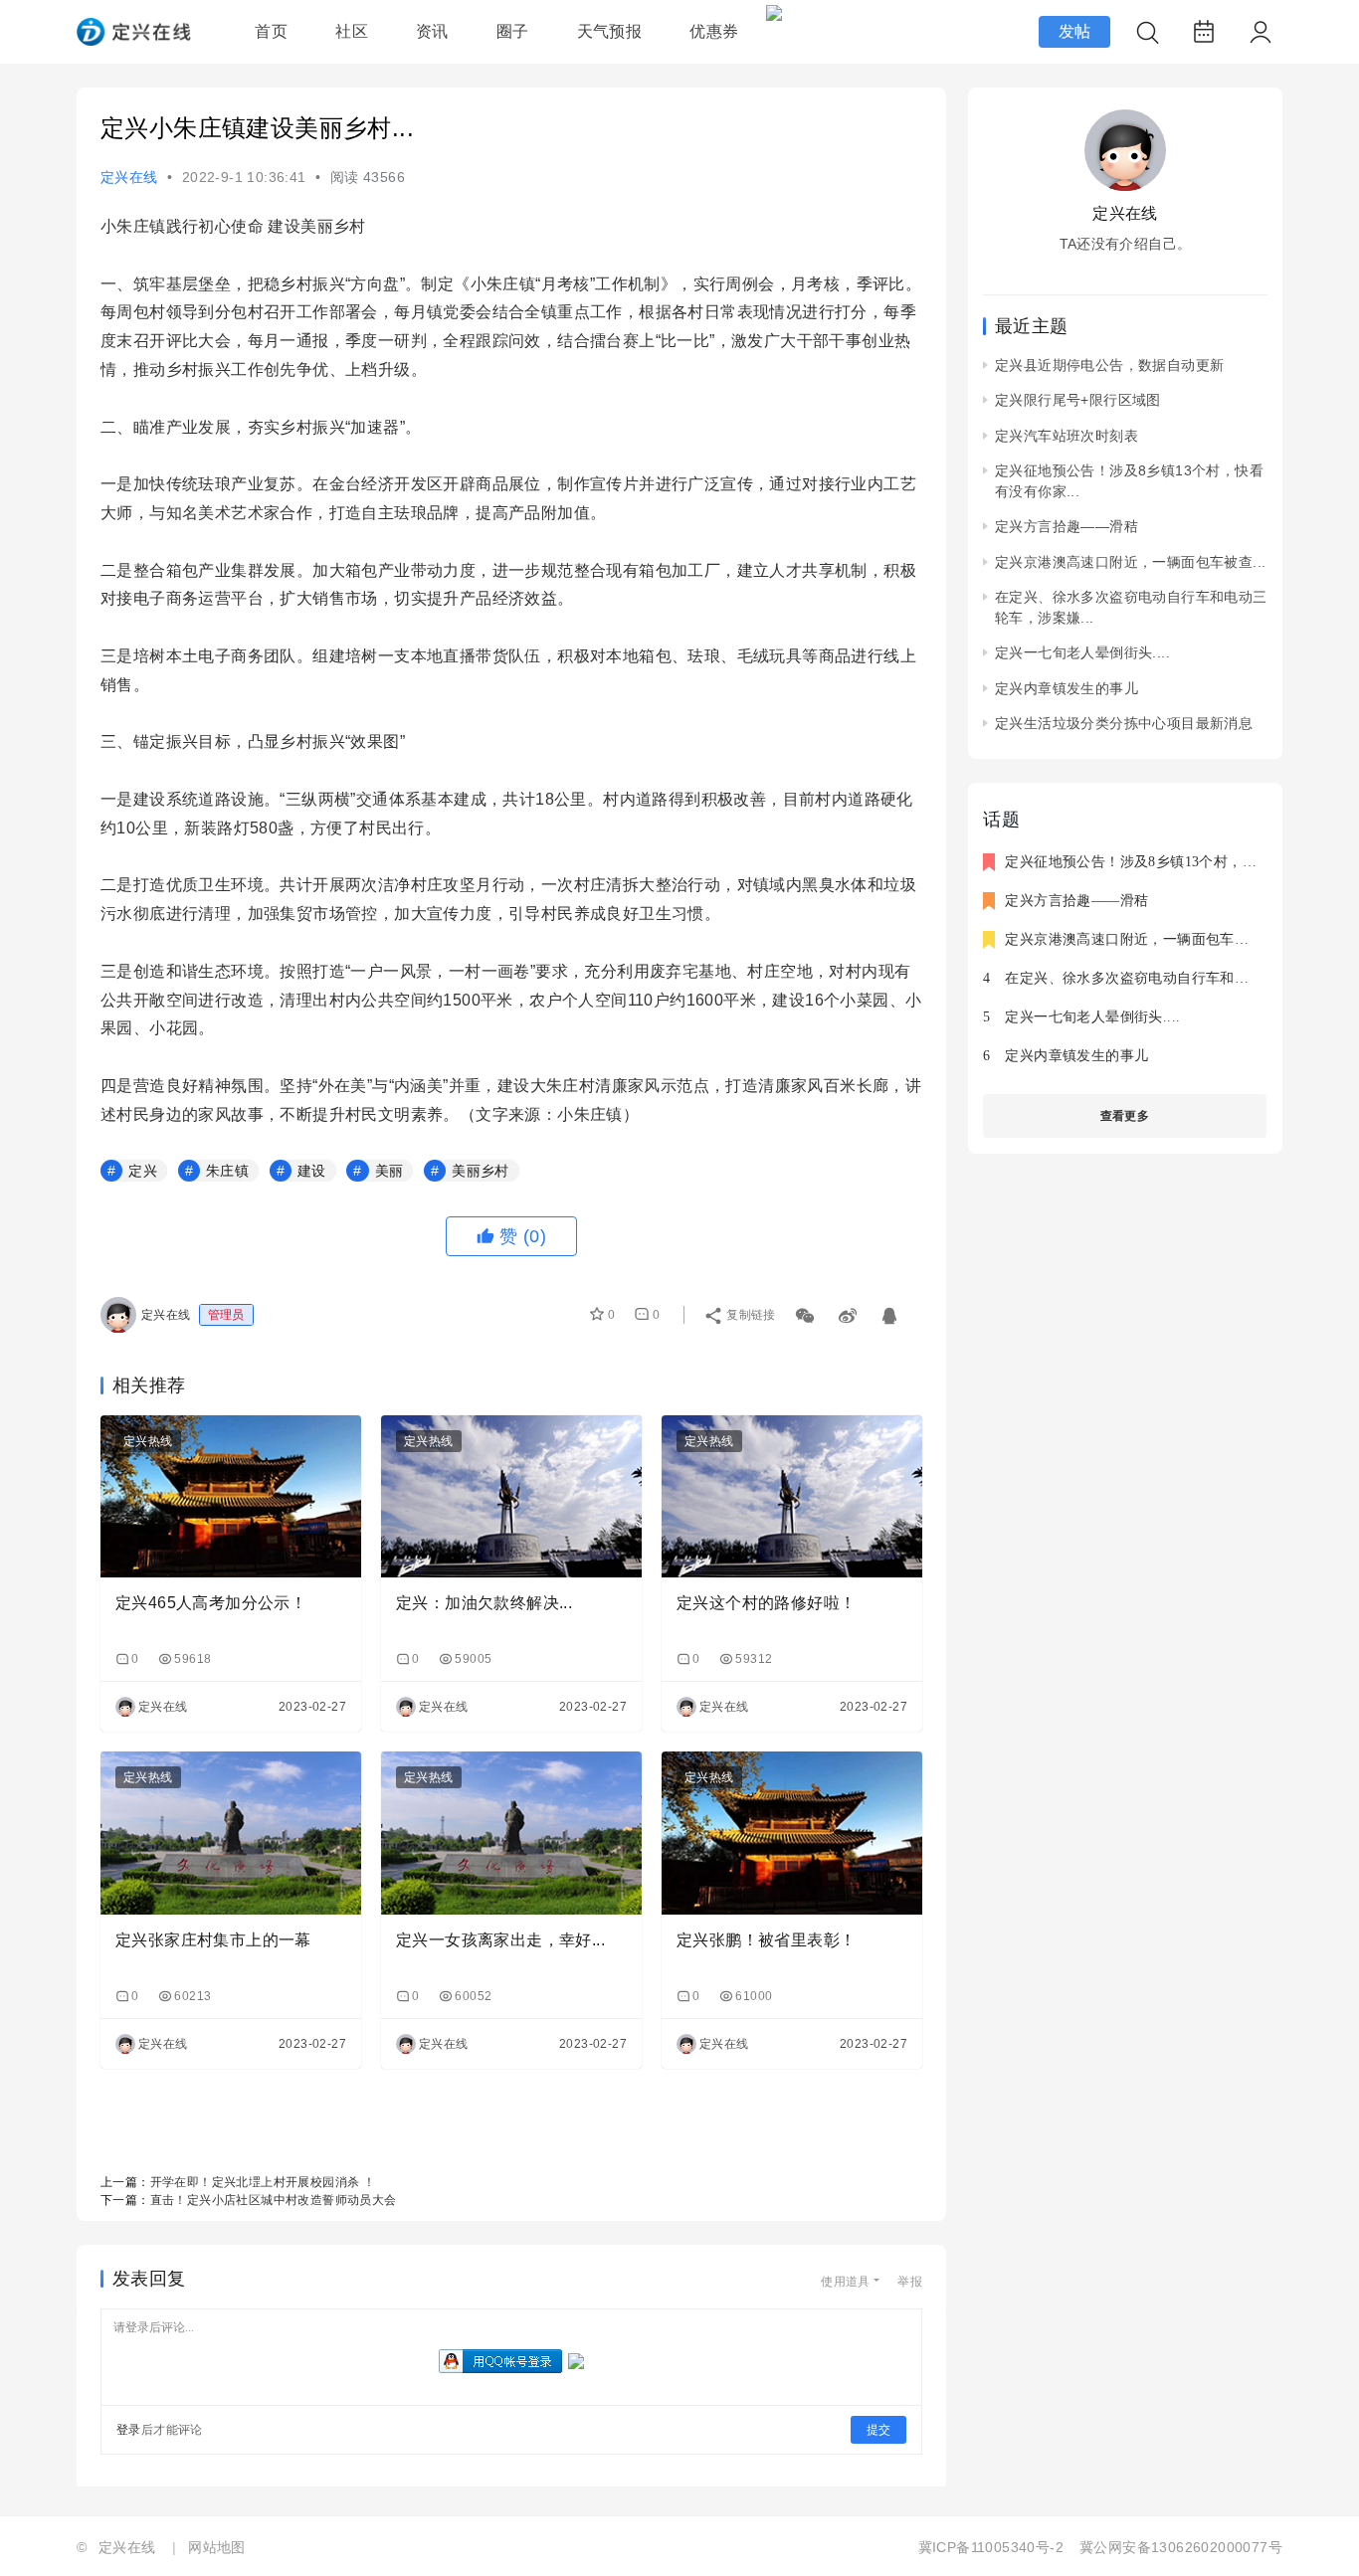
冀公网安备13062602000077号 (1181, 2547)
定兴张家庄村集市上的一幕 (213, 1940)
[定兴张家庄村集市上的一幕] (231, 1833)
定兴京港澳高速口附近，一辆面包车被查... (1130, 562)
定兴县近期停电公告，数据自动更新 (1109, 365)
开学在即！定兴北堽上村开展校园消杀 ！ (263, 2182)
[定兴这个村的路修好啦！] (792, 1497)
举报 (910, 2282)
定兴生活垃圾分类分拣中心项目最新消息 (1124, 723)
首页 (271, 31)
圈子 (513, 31)
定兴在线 (129, 177)
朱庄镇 (227, 1171)
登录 (129, 2430)
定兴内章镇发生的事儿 (1067, 688)
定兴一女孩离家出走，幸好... (500, 1940)
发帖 (1075, 31)
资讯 (432, 31)
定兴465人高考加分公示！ (211, 1603)
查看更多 (1125, 1116)
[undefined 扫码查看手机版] (806, 1311)
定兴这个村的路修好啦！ (766, 1603)
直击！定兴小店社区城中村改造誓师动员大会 (274, 2200)
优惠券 (714, 31)
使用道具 (846, 2282)
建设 (312, 1171)
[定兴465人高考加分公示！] (231, 1497)
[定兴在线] (134, 40)
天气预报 (610, 31)
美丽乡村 (481, 1171)
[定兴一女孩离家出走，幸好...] (511, 1833)
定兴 (143, 1171)
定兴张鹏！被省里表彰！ (766, 1940)
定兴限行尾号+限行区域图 (1078, 400)
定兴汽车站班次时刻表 (1067, 436)
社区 (352, 31)
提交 (878, 2430)
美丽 (389, 1171)
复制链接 (751, 1315)
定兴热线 (148, 1441)
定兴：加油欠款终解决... (484, 1603)
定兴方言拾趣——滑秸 (1067, 526)
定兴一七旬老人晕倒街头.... (1082, 652)
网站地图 (217, 2547)
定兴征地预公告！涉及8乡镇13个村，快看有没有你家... (1180, 862)
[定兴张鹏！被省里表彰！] (792, 1833)
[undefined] (849, 1311)
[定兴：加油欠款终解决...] (511, 1497)
